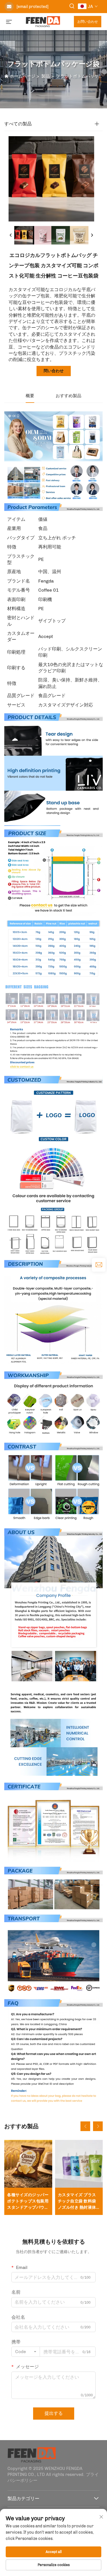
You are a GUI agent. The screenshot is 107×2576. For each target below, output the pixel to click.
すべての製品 (18, 124)
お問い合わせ (88, 22)
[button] (85, 2126)
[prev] (11, 235)
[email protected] (33, 7)
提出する (54, 2413)
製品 (46, 76)
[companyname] (32, 2454)
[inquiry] (99, 1265)
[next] (92, 235)
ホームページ (23, 76)
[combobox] (26, 2352)
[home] (43, 21)
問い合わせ (54, 371)
